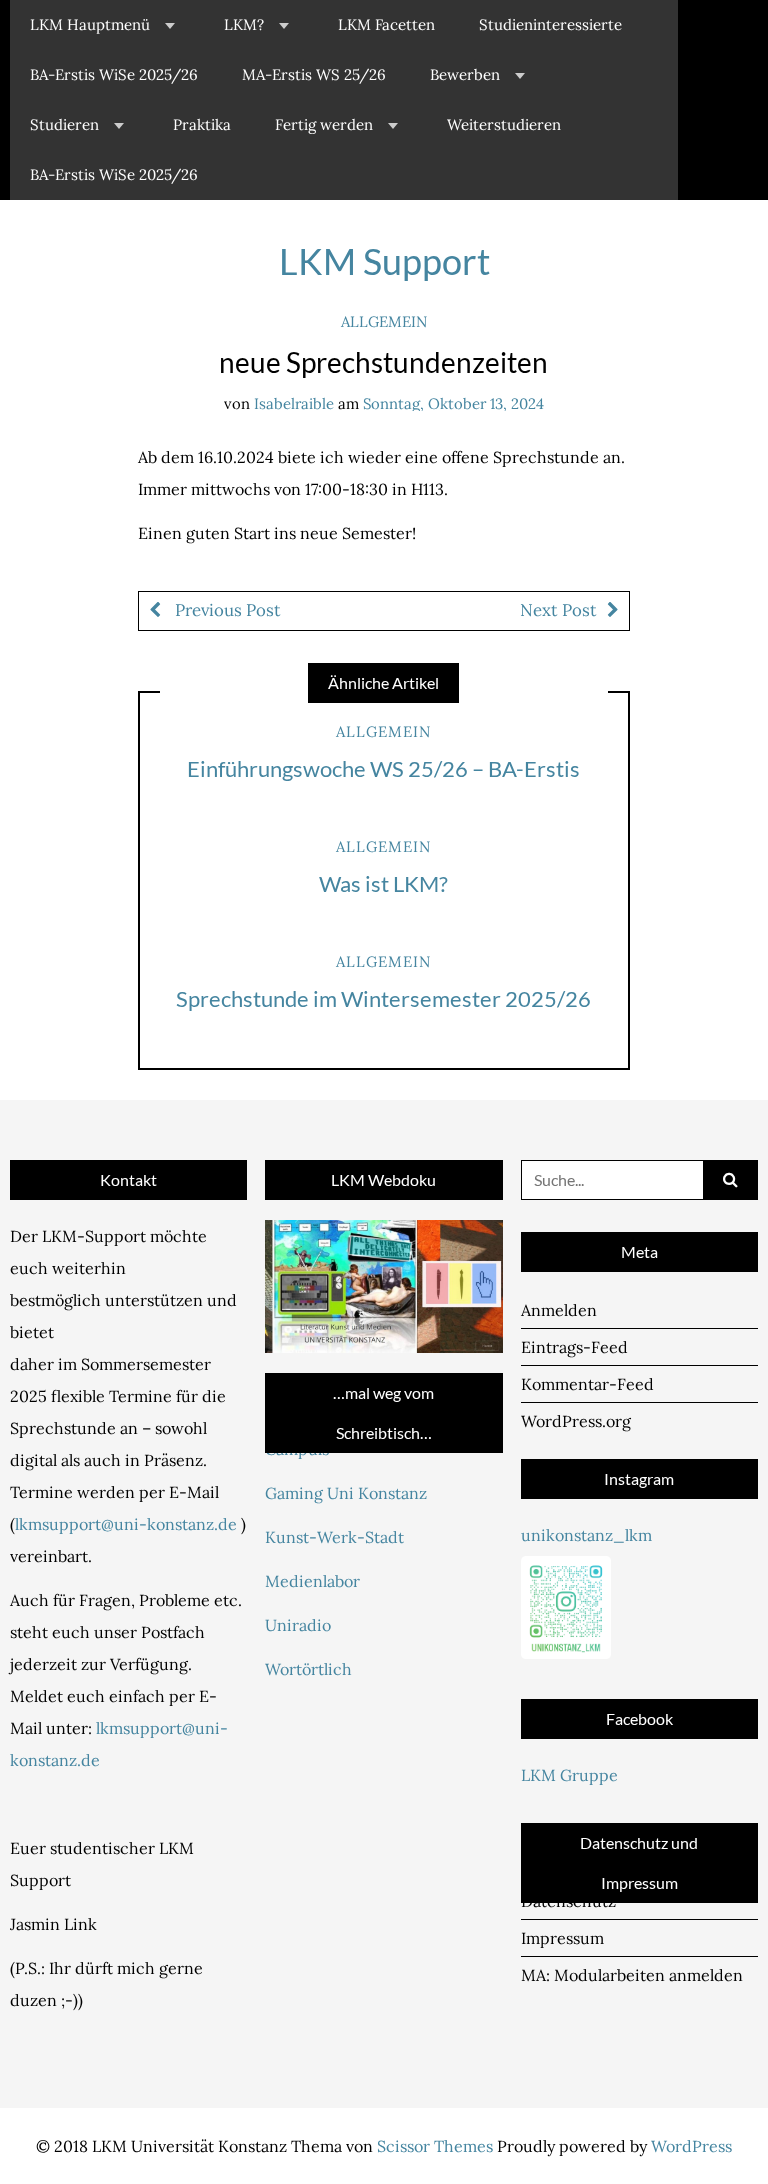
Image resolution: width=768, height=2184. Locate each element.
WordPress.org (576, 1421)
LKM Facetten (386, 24)
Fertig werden (324, 124)
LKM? (244, 24)
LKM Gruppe (569, 1775)
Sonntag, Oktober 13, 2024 (453, 403)
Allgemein (384, 321)
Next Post (558, 610)
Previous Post (226, 610)
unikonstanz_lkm (586, 1535)
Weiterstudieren (504, 124)
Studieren (64, 124)
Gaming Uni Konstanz (346, 1493)
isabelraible (294, 403)
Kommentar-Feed (587, 1384)
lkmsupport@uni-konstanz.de (126, 1524)
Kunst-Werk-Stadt (334, 1537)
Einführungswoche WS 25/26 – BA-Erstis (383, 768)
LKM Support (384, 261)
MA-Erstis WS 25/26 (314, 74)
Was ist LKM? (383, 883)
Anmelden (559, 1310)
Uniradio (298, 1625)
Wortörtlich (308, 1669)
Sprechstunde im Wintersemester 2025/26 (383, 998)
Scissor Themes (435, 2146)
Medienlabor (312, 1581)
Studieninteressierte (550, 24)
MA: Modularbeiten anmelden (632, 1975)
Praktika (202, 124)
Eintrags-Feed (574, 1347)
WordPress (691, 2146)
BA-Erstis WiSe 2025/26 (114, 74)
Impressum (562, 1938)
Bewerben (465, 74)
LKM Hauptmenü (90, 24)
